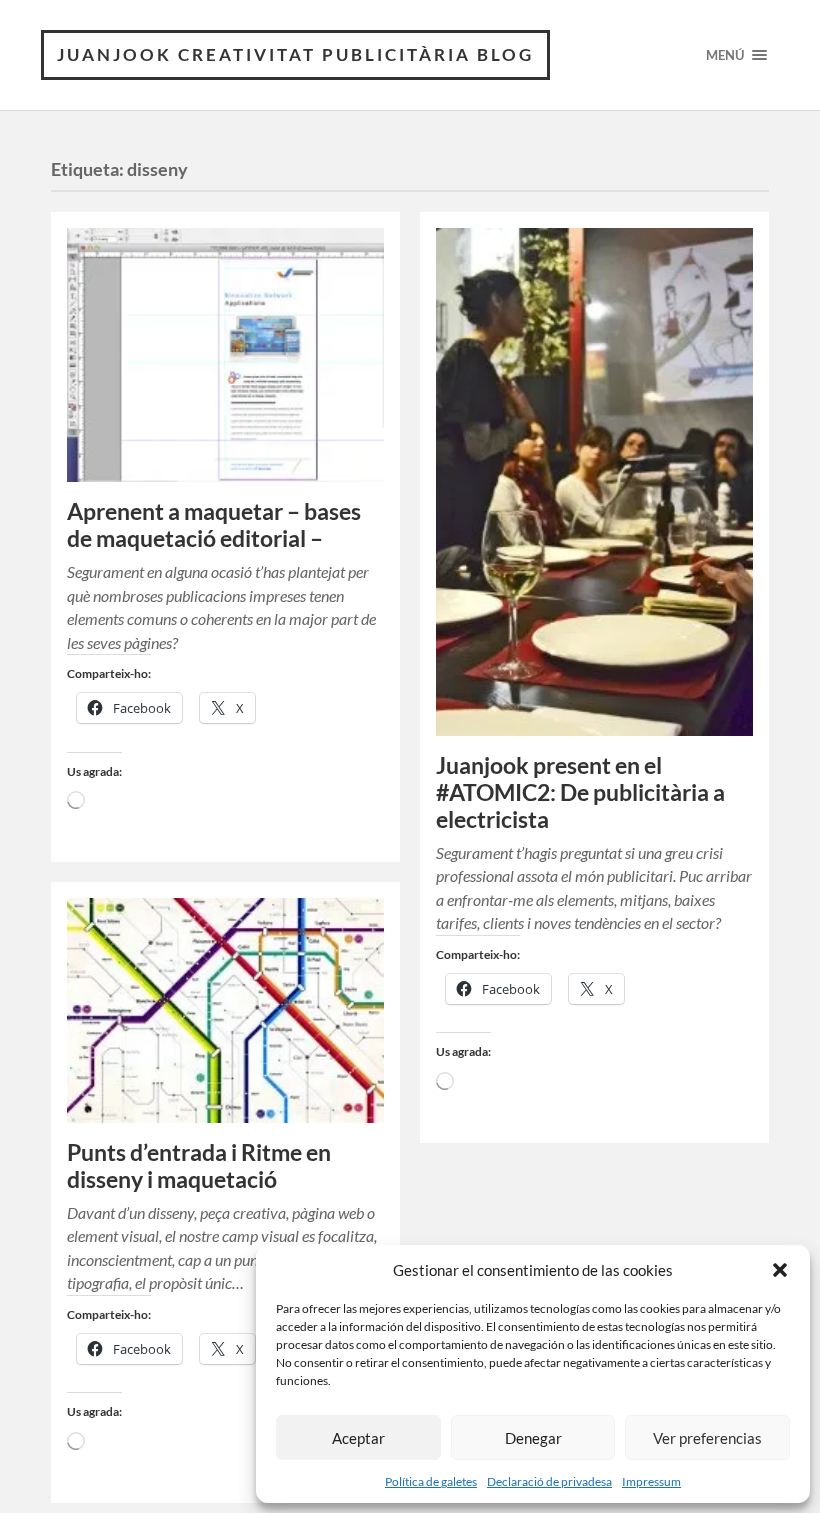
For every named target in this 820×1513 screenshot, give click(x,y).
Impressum (651, 1481)
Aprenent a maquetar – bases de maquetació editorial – (214, 525)
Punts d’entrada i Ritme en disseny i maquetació (199, 1166)
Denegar (533, 1438)
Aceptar (358, 1438)
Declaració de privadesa (549, 1481)
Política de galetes (431, 1481)
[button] (780, 1270)
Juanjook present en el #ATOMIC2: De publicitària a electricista (580, 792)
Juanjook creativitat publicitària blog (295, 54)
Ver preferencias (707, 1438)
